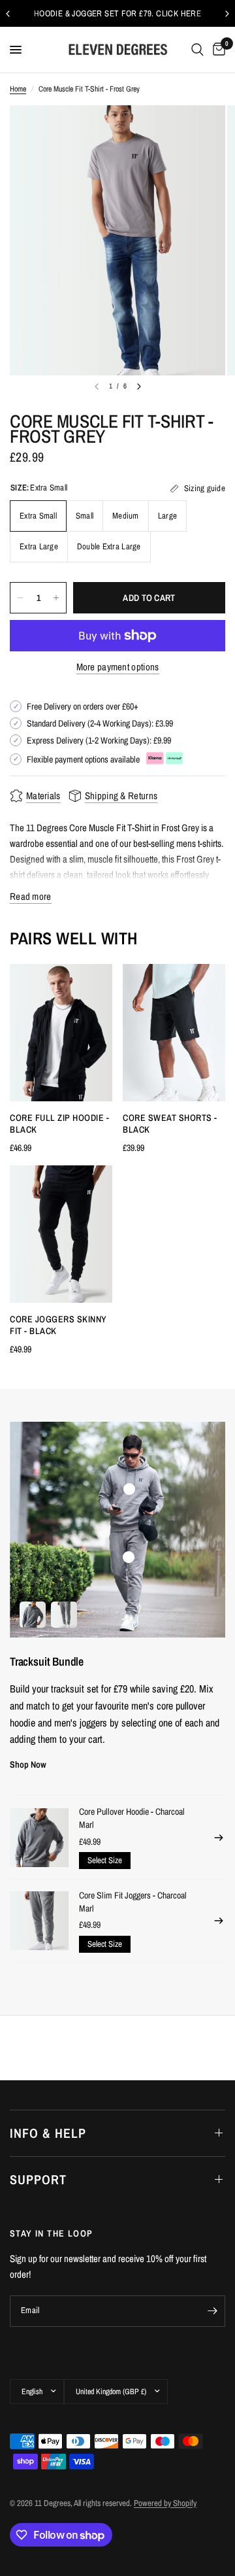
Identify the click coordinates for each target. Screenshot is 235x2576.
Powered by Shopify (165, 2503)
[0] (217, 50)
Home (18, 89)
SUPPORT (38, 2179)
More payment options (118, 667)
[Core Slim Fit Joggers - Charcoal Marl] (39, 1921)
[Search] (197, 50)
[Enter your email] (212, 2311)
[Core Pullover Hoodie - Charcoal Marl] (39, 1838)
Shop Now (28, 1764)
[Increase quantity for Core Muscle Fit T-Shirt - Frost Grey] (56, 598)
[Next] (139, 386)
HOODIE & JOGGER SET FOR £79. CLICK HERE (117, 13)
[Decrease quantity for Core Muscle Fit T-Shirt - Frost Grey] (20, 598)
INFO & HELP (48, 2133)
